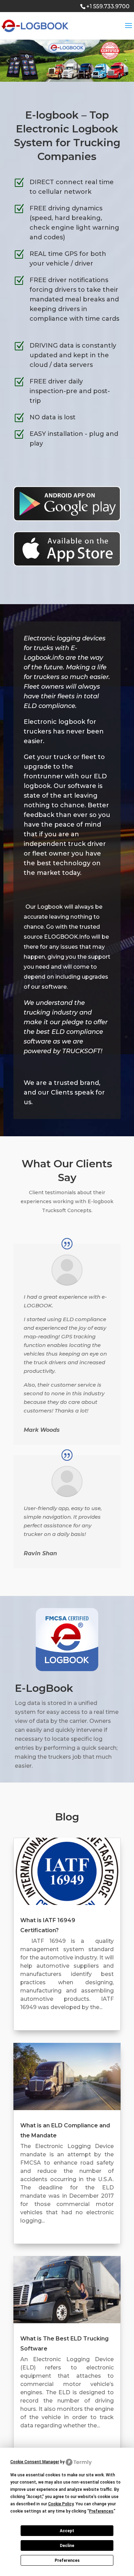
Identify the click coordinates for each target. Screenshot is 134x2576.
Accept (67, 2531)
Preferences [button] (101, 2511)
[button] (8, 61)
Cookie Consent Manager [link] (35, 2462)
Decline (67, 2546)
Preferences (67, 2560)
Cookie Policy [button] (61, 2504)
